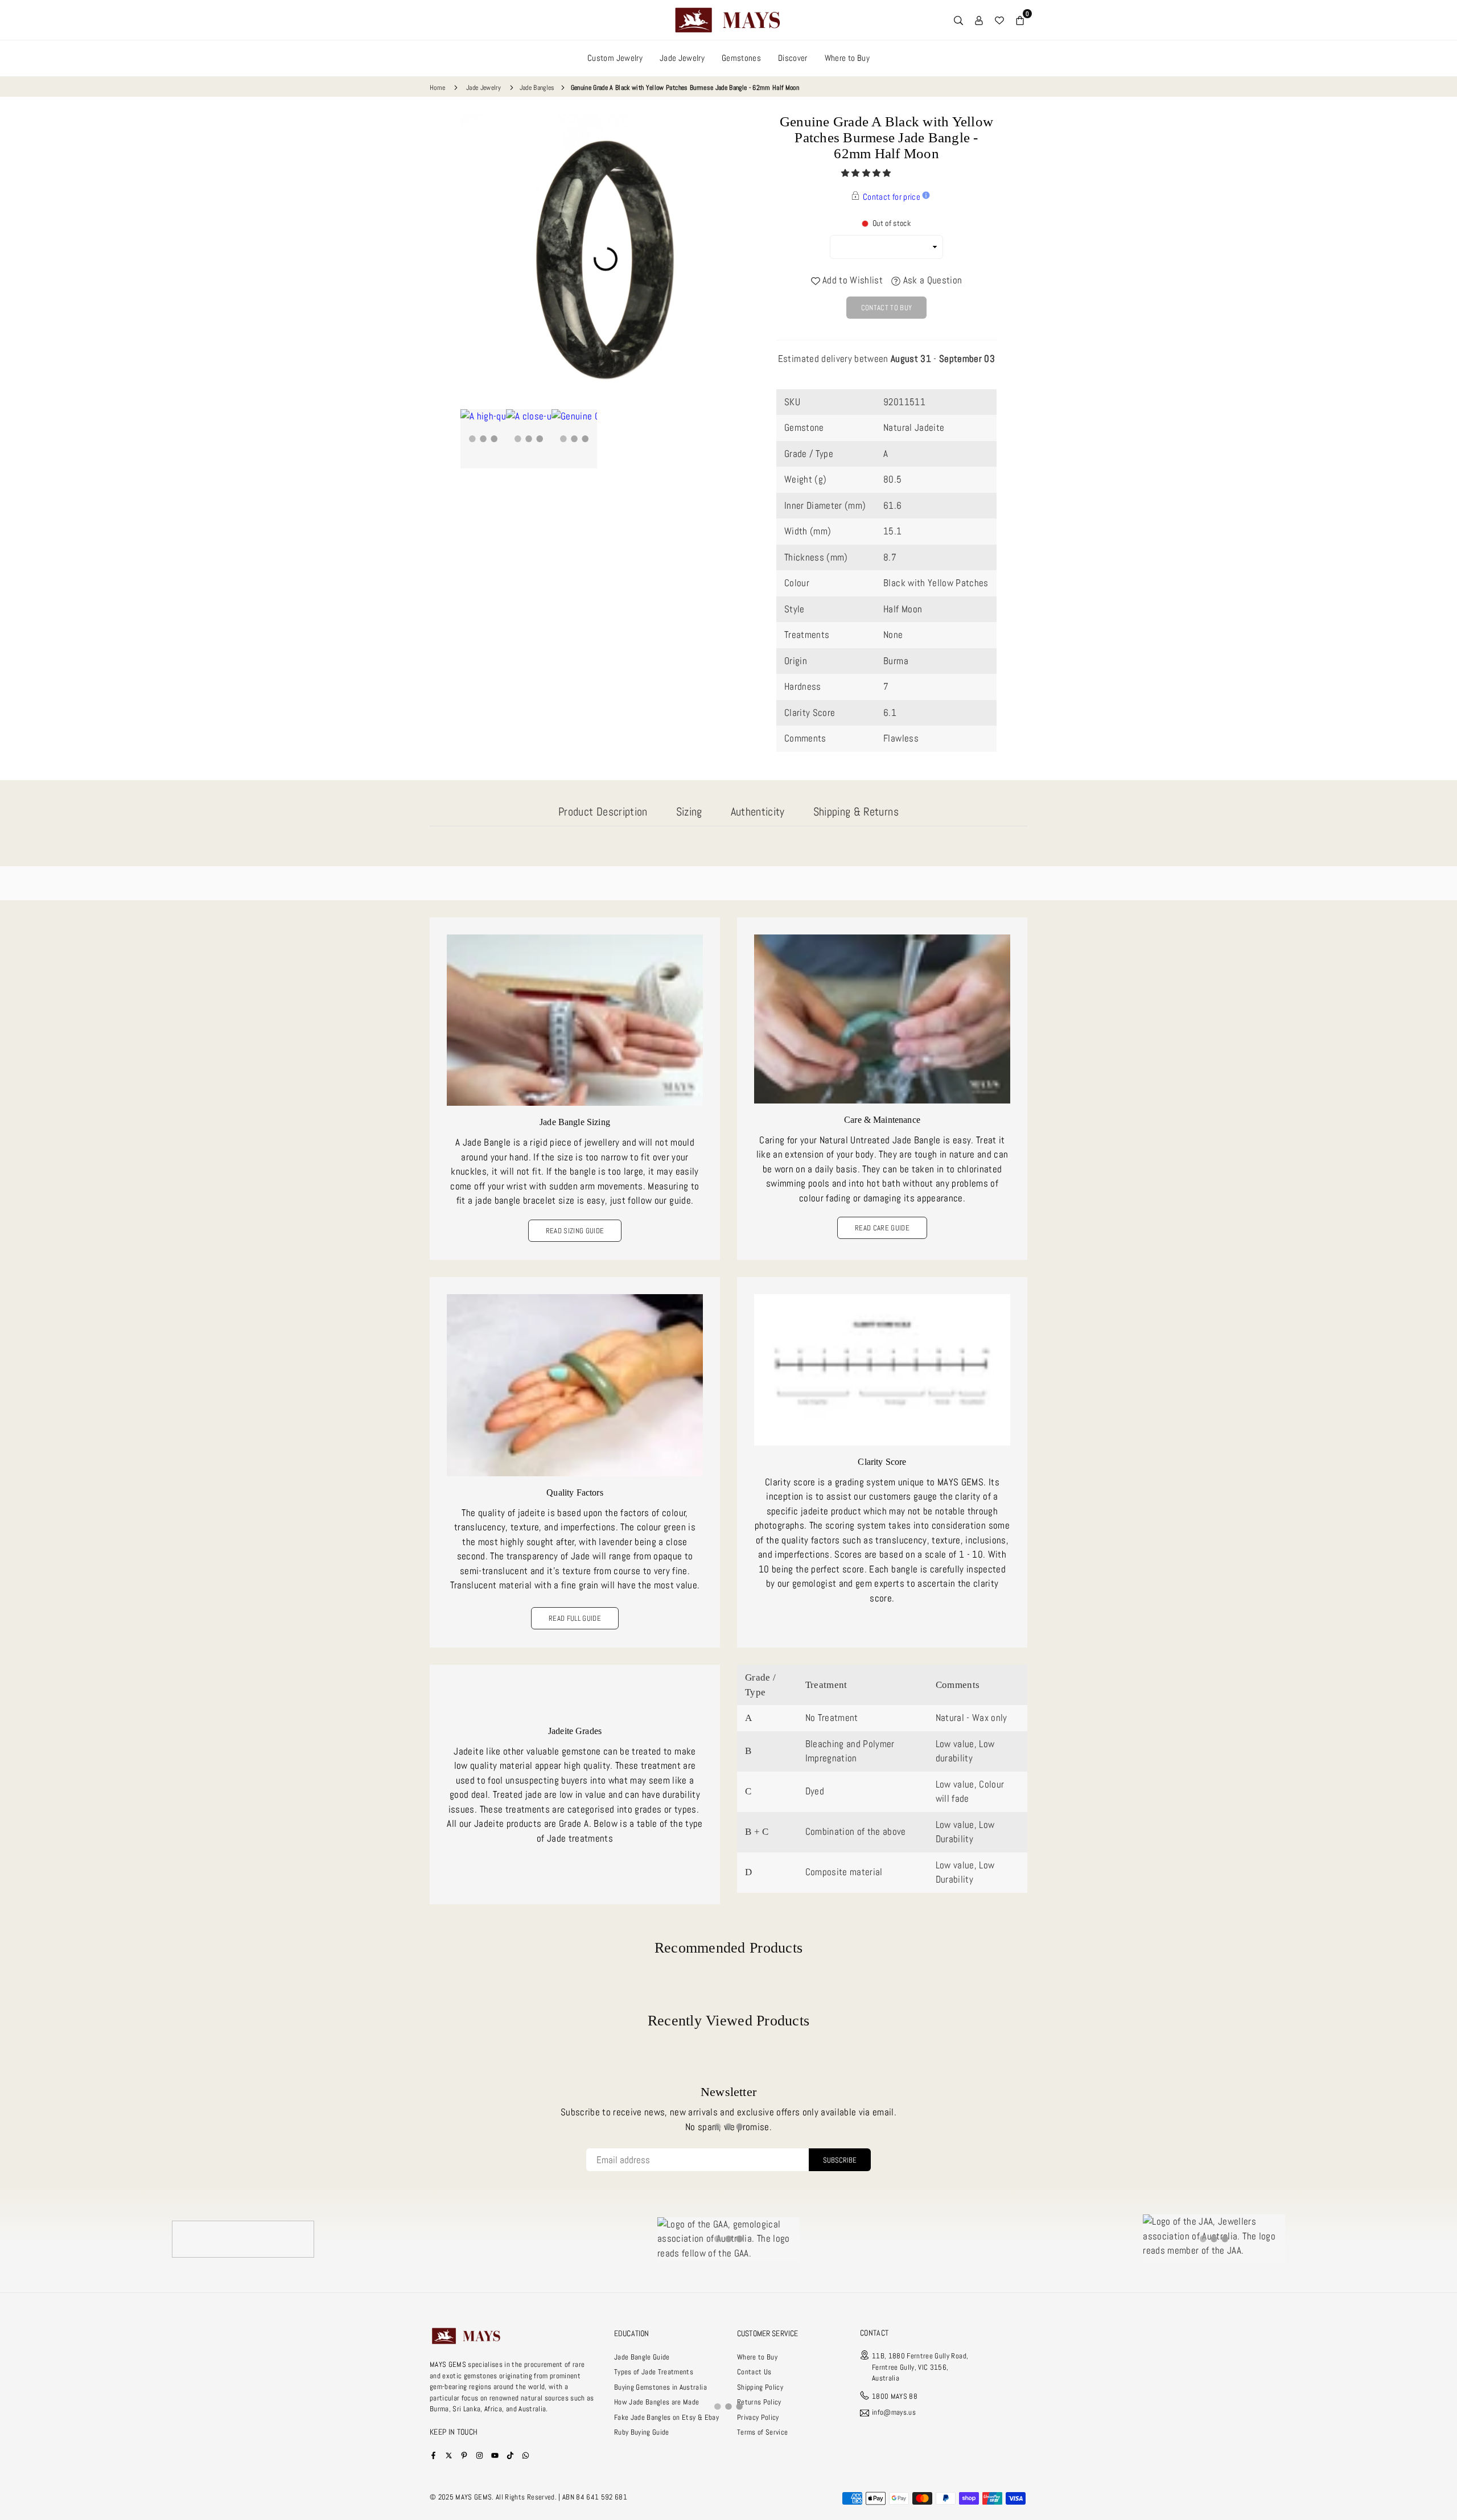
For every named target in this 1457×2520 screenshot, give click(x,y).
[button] (867, 173)
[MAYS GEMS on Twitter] (449, 2455)
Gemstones (741, 58)
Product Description (603, 812)
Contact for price (892, 197)
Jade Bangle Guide (642, 2357)
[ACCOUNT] (979, 20)
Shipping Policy (760, 2387)
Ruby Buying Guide (642, 2432)
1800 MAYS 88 (895, 2396)
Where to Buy (847, 58)
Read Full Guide (575, 1618)
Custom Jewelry (615, 58)
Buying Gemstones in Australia (660, 2387)
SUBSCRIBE (840, 2160)
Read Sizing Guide (575, 1231)
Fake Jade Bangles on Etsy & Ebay (666, 2417)
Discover (793, 58)
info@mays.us (894, 2413)
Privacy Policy (758, 2417)
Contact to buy (887, 308)
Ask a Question (931, 280)
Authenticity (758, 812)
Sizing (689, 812)
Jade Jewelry (682, 58)
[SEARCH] (958, 20)
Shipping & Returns (856, 812)
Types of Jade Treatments (654, 2372)
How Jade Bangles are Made (657, 2402)
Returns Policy (759, 2402)
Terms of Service (762, 2432)
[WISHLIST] (999, 20)
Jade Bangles (537, 88)
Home (437, 88)
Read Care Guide (882, 1228)
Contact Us (754, 2372)
